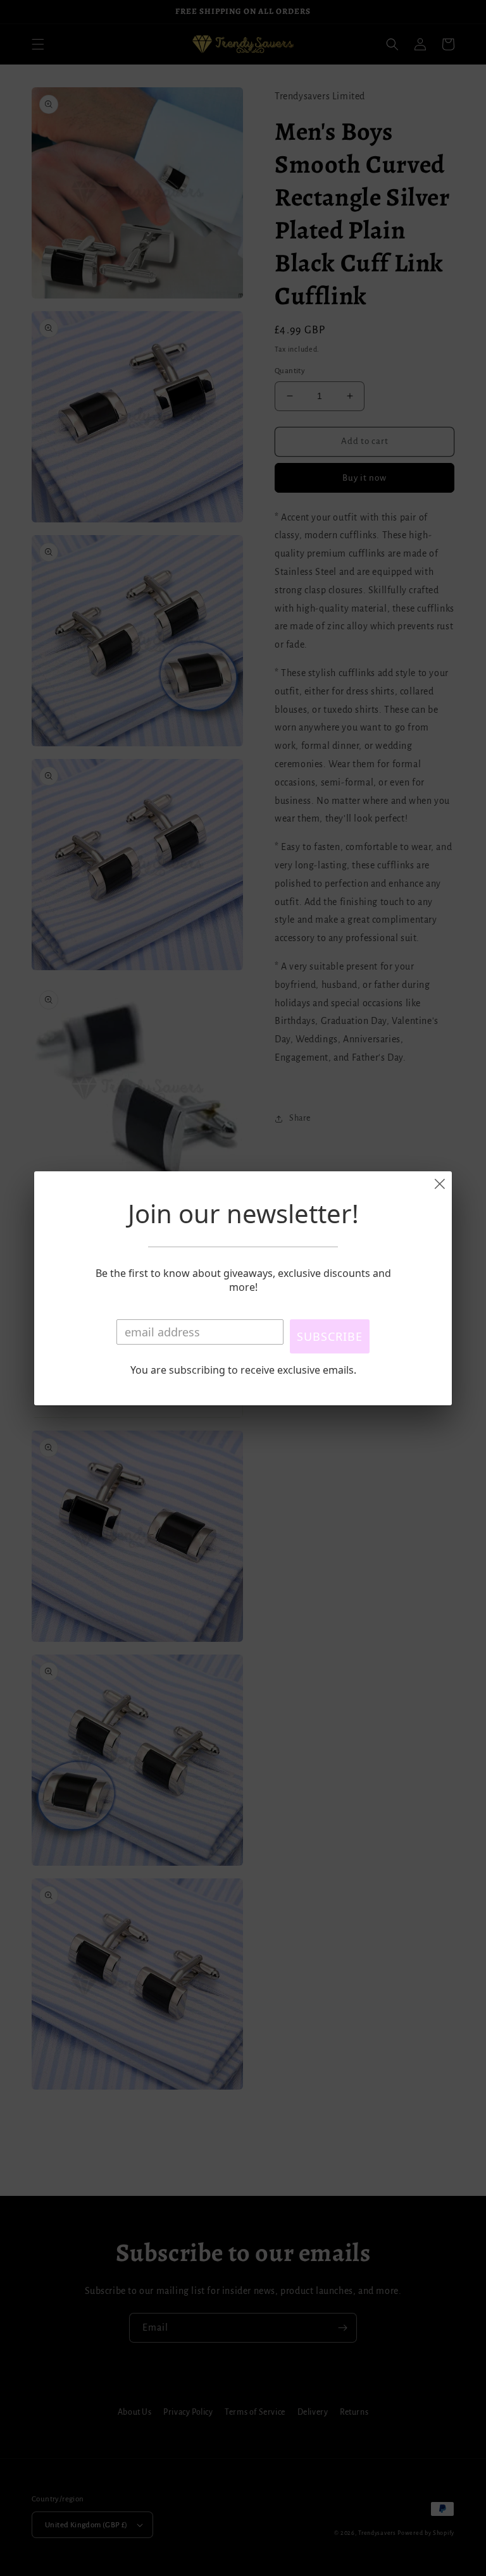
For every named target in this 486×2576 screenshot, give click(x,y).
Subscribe (330, 1336)
